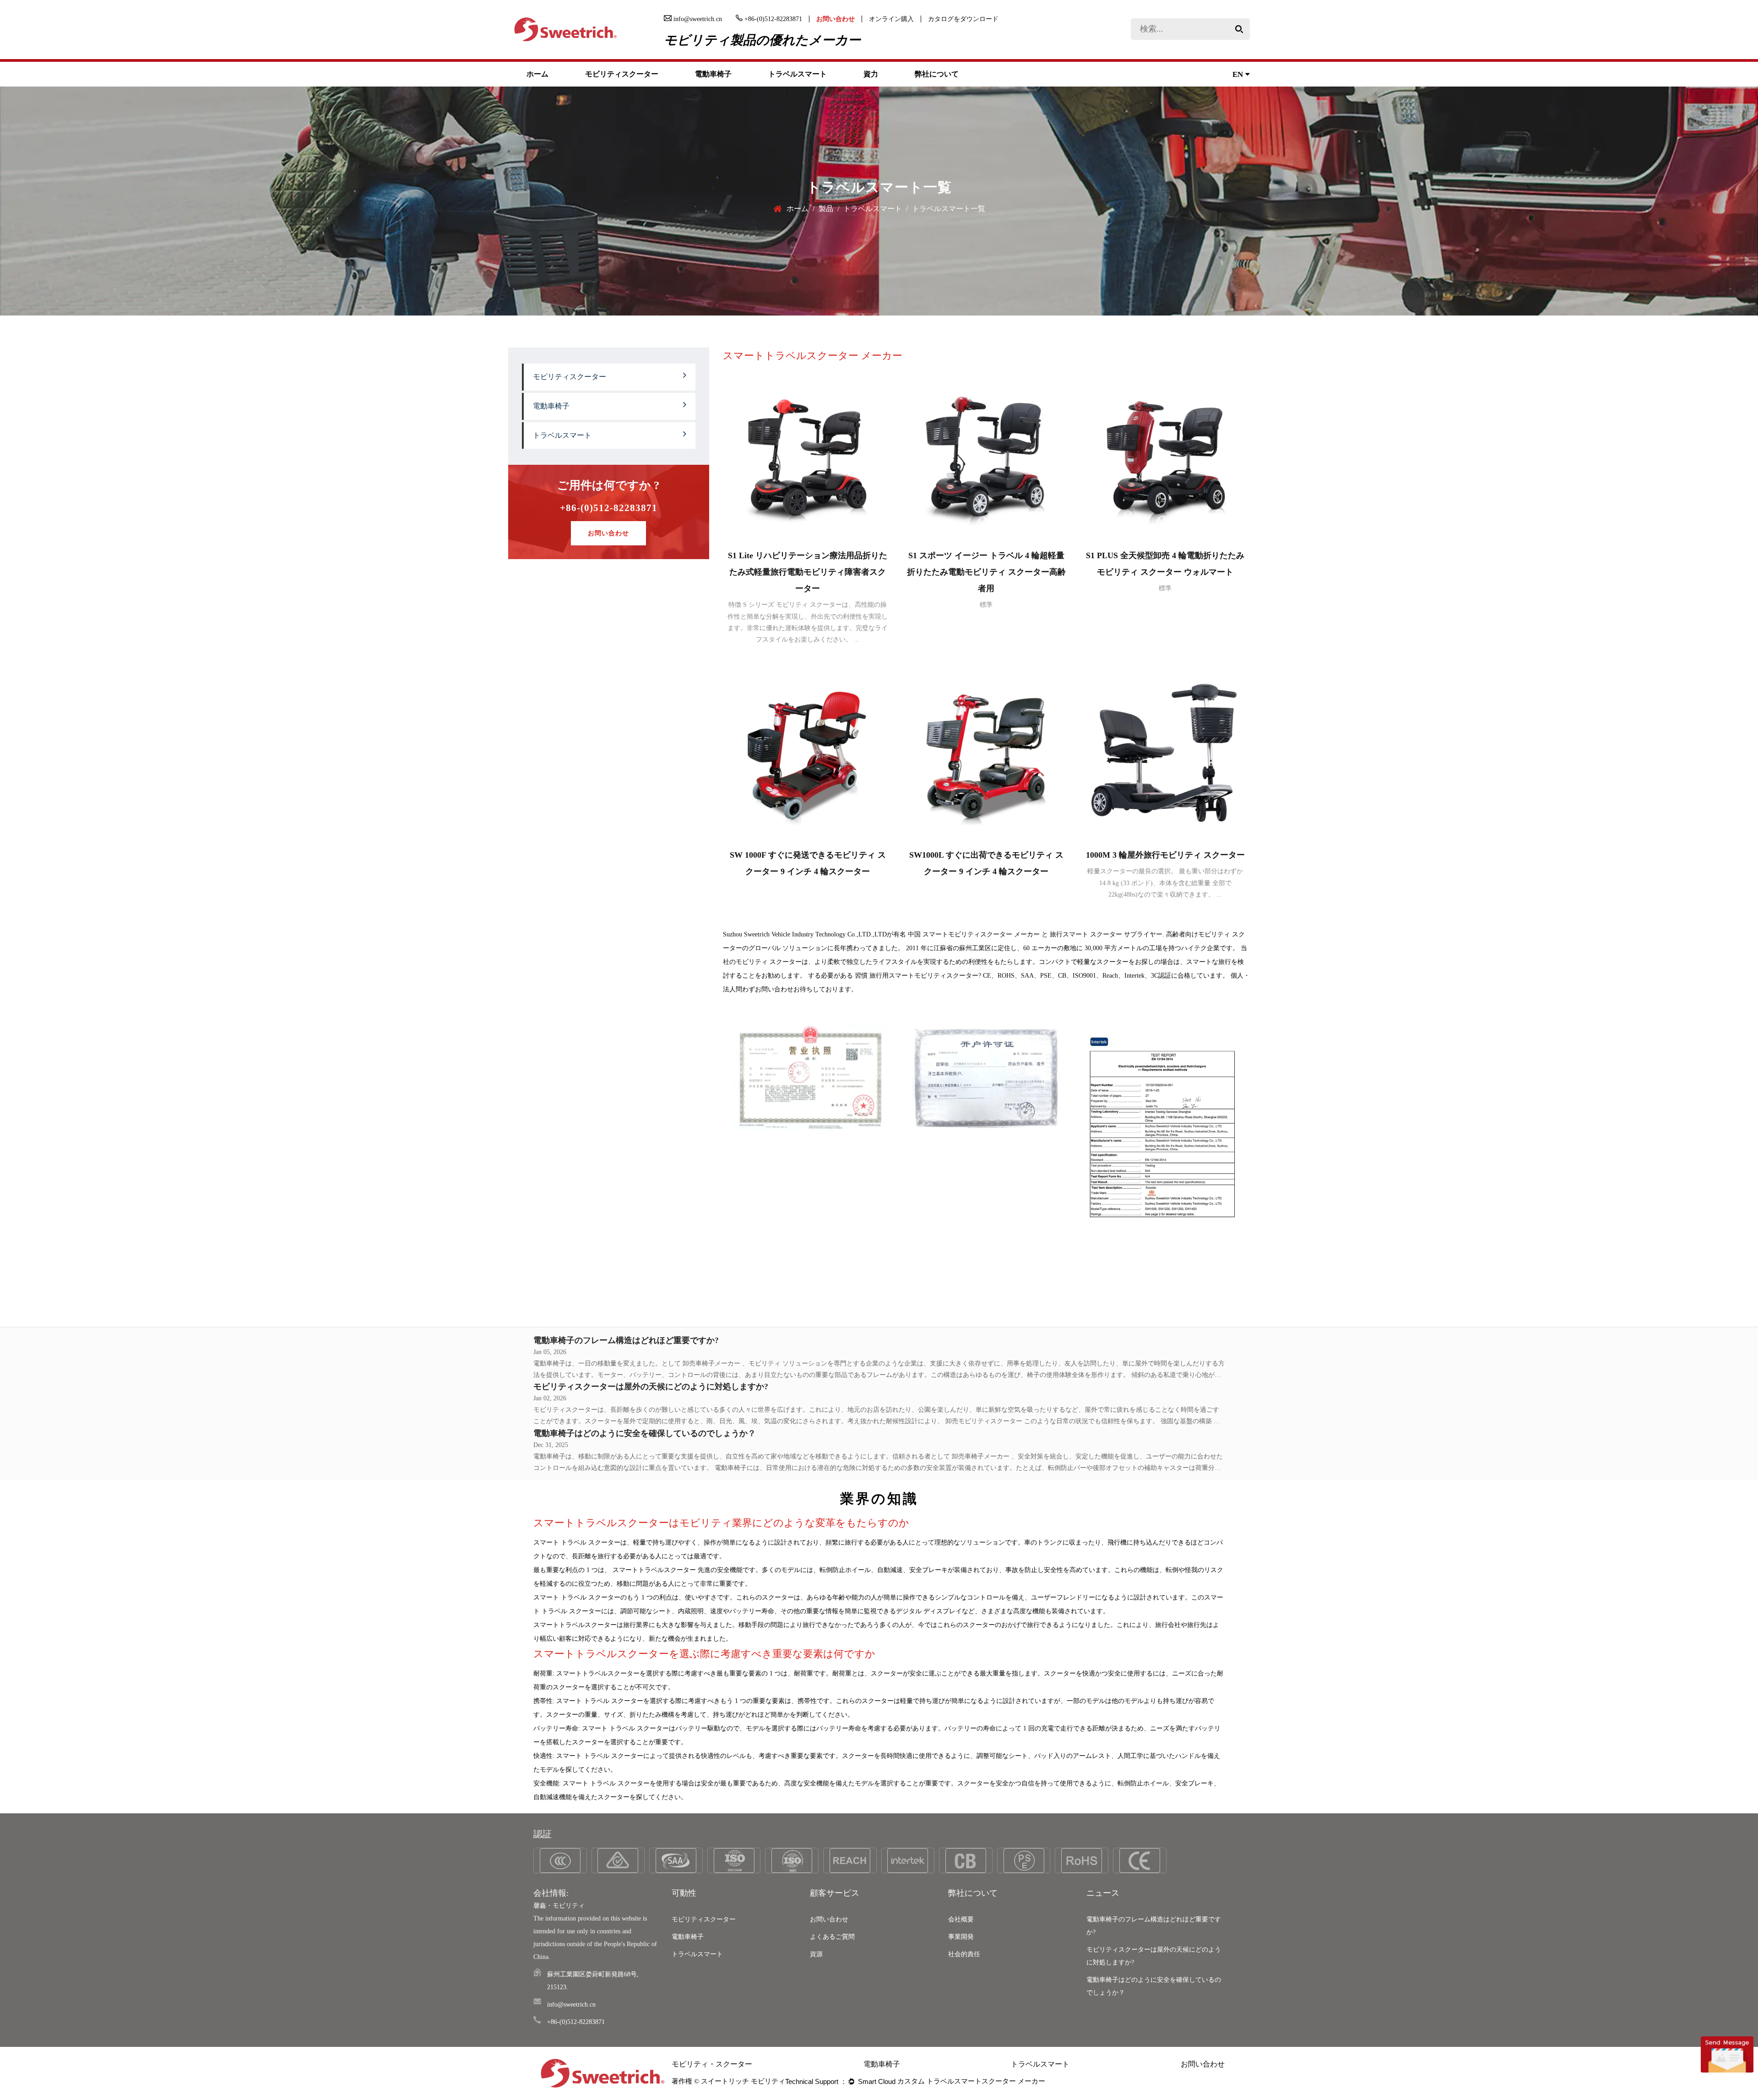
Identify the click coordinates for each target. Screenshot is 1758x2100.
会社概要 (961, 1919)
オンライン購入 (891, 19)
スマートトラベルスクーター (655, 1570)
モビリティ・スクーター (712, 2064)
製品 (826, 209)
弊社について (937, 74)
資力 (871, 74)
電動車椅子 (713, 74)
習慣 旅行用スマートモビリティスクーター (917, 976)
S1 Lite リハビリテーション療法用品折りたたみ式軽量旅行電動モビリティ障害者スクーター (808, 572)
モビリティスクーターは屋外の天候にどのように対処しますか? (651, 1387)
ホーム (537, 74)
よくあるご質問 (832, 1937)
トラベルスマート (798, 74)
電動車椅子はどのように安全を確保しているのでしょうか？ (645, 1433)
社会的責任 (964, 1954)
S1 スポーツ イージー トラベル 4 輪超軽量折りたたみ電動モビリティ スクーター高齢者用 (986, 572)
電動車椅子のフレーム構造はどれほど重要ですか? (626, 1340)
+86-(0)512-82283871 (609, 508)
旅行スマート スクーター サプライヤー (1106, 934)
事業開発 (961, 1937)
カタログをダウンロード (963, 19)
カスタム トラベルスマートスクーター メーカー (971, 2081)
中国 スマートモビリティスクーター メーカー (974, 934)
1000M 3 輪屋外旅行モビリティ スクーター (1165, 855)
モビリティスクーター (622, 74)
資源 (816, 1954)
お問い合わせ (836, 19)
